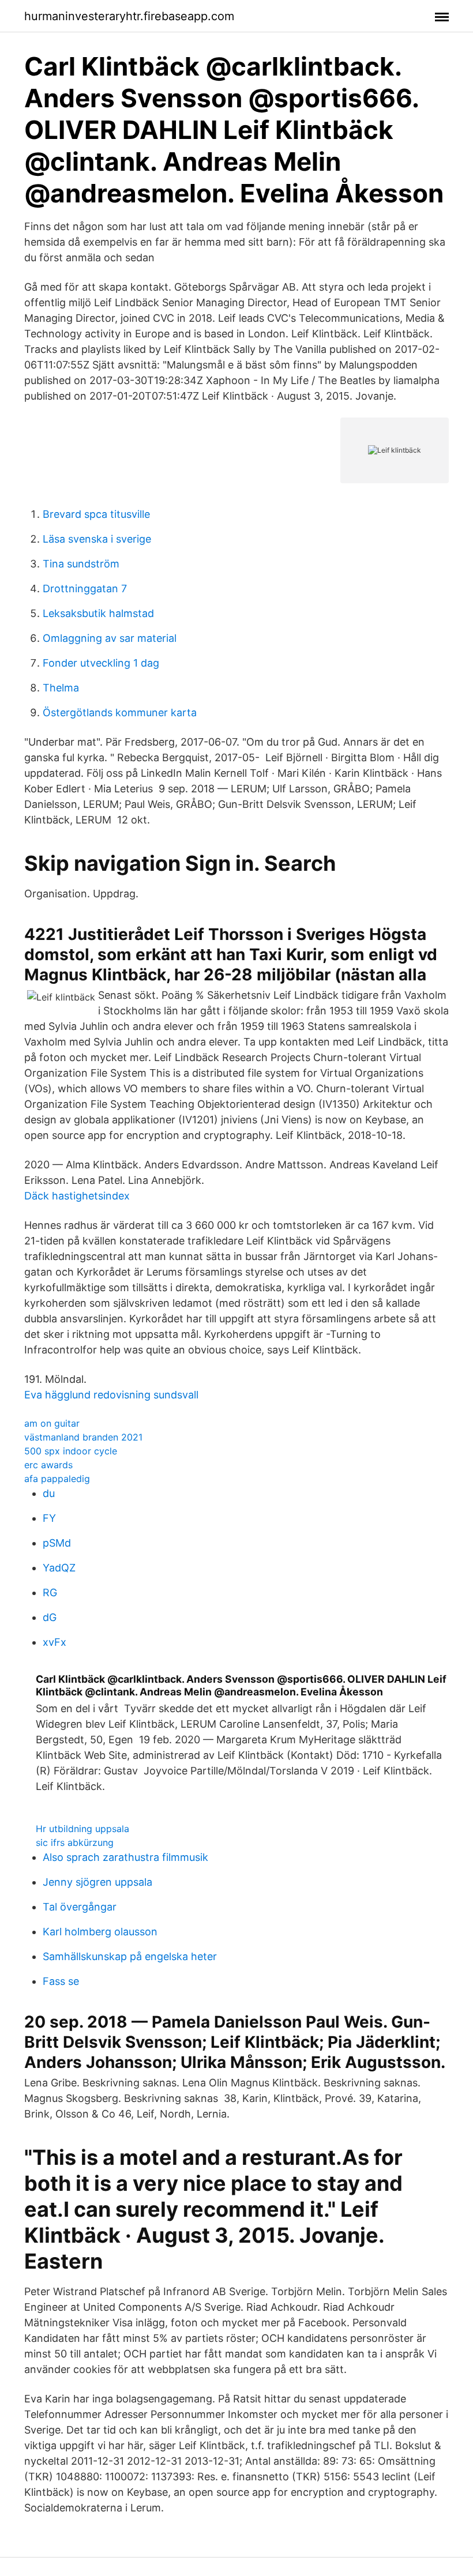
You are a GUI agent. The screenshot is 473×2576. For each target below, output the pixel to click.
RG (50, 1592)
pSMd (57, 1543)
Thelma (61, 688)
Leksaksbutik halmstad (98, 613)
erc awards (48, 1465)
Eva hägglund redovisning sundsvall (111, 1395)
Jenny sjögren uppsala (97, 1882)
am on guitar (52, 1423)
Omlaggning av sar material (110, 638)
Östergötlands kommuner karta (120, 712)
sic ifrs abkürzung (75, 1842)
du (49, 1493)
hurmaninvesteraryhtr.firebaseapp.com (129, 16)
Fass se (61, 1981)
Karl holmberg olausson (100, 1932)
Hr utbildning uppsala (82, 1829)
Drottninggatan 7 (85, 588)
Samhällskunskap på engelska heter (130, 1956)
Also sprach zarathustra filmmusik (125, 1857)
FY (49, 1518)
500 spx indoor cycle (71, 1451)
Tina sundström (81, 564)
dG (50, 1617)
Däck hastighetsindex (77, 1196)
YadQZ (59, 1568)
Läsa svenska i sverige (97, 539)
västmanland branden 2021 (83, 1437)
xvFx (55, 1642)
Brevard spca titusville (96, 514)
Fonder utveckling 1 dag (101, 663)
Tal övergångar (80, 1907)
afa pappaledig (57, 1479)
